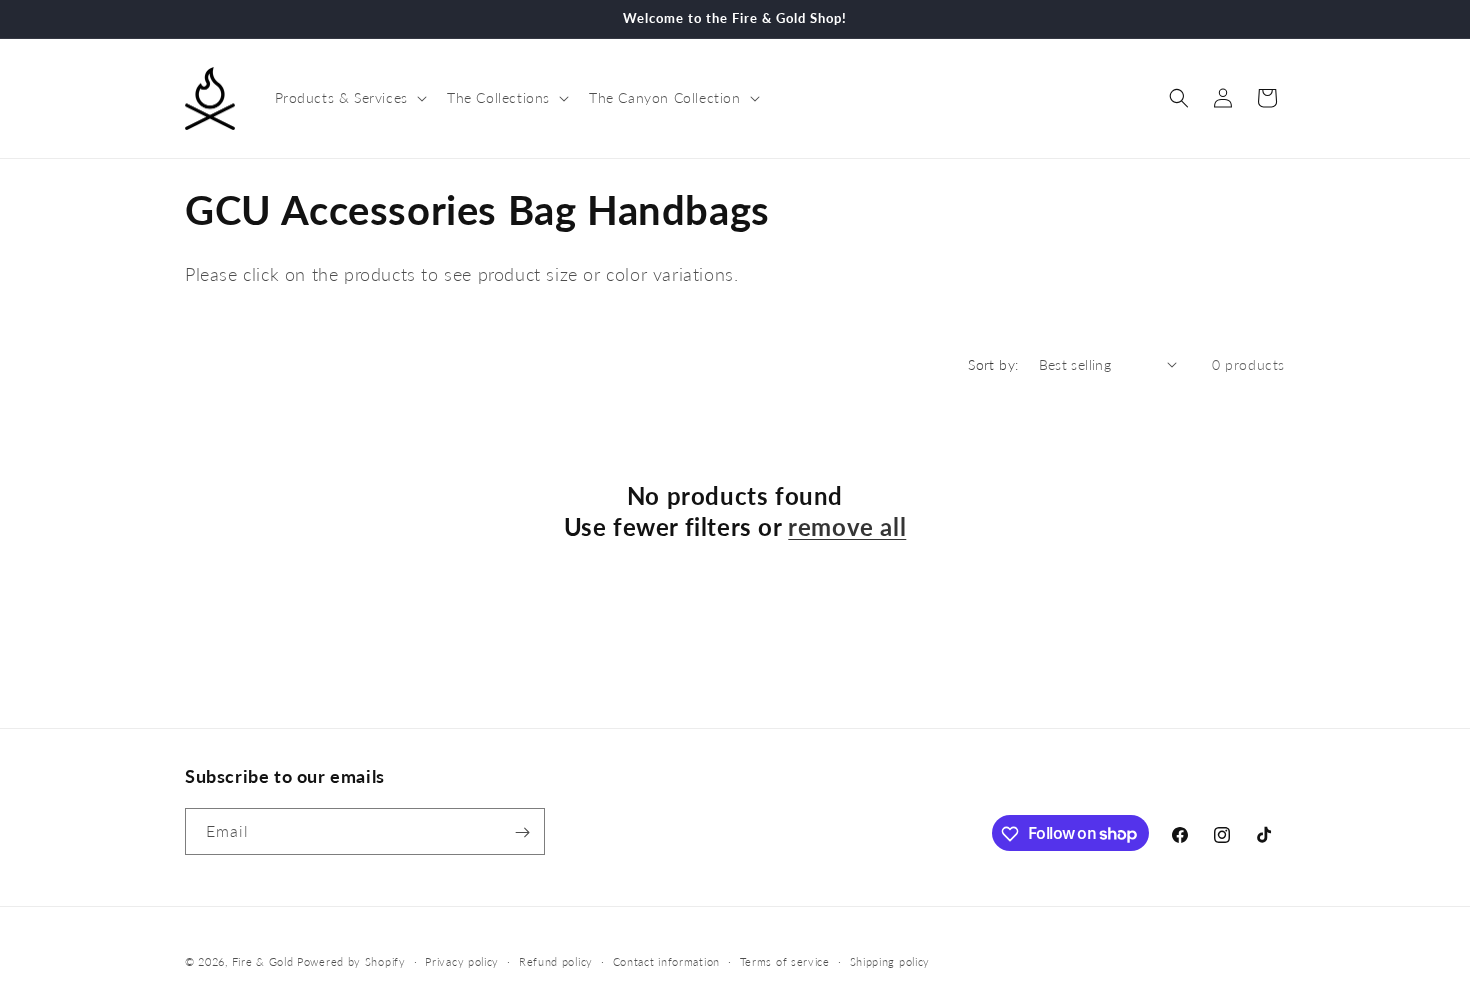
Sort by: (993, 364)
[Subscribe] (522, 832)
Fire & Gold (263, 961)
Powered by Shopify (351, 961)
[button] (349, 98)
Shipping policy (890, 960)
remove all (847, 526)
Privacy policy (462, 960)
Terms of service (785, 960)
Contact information (666, 960)
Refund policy (556, 960)
